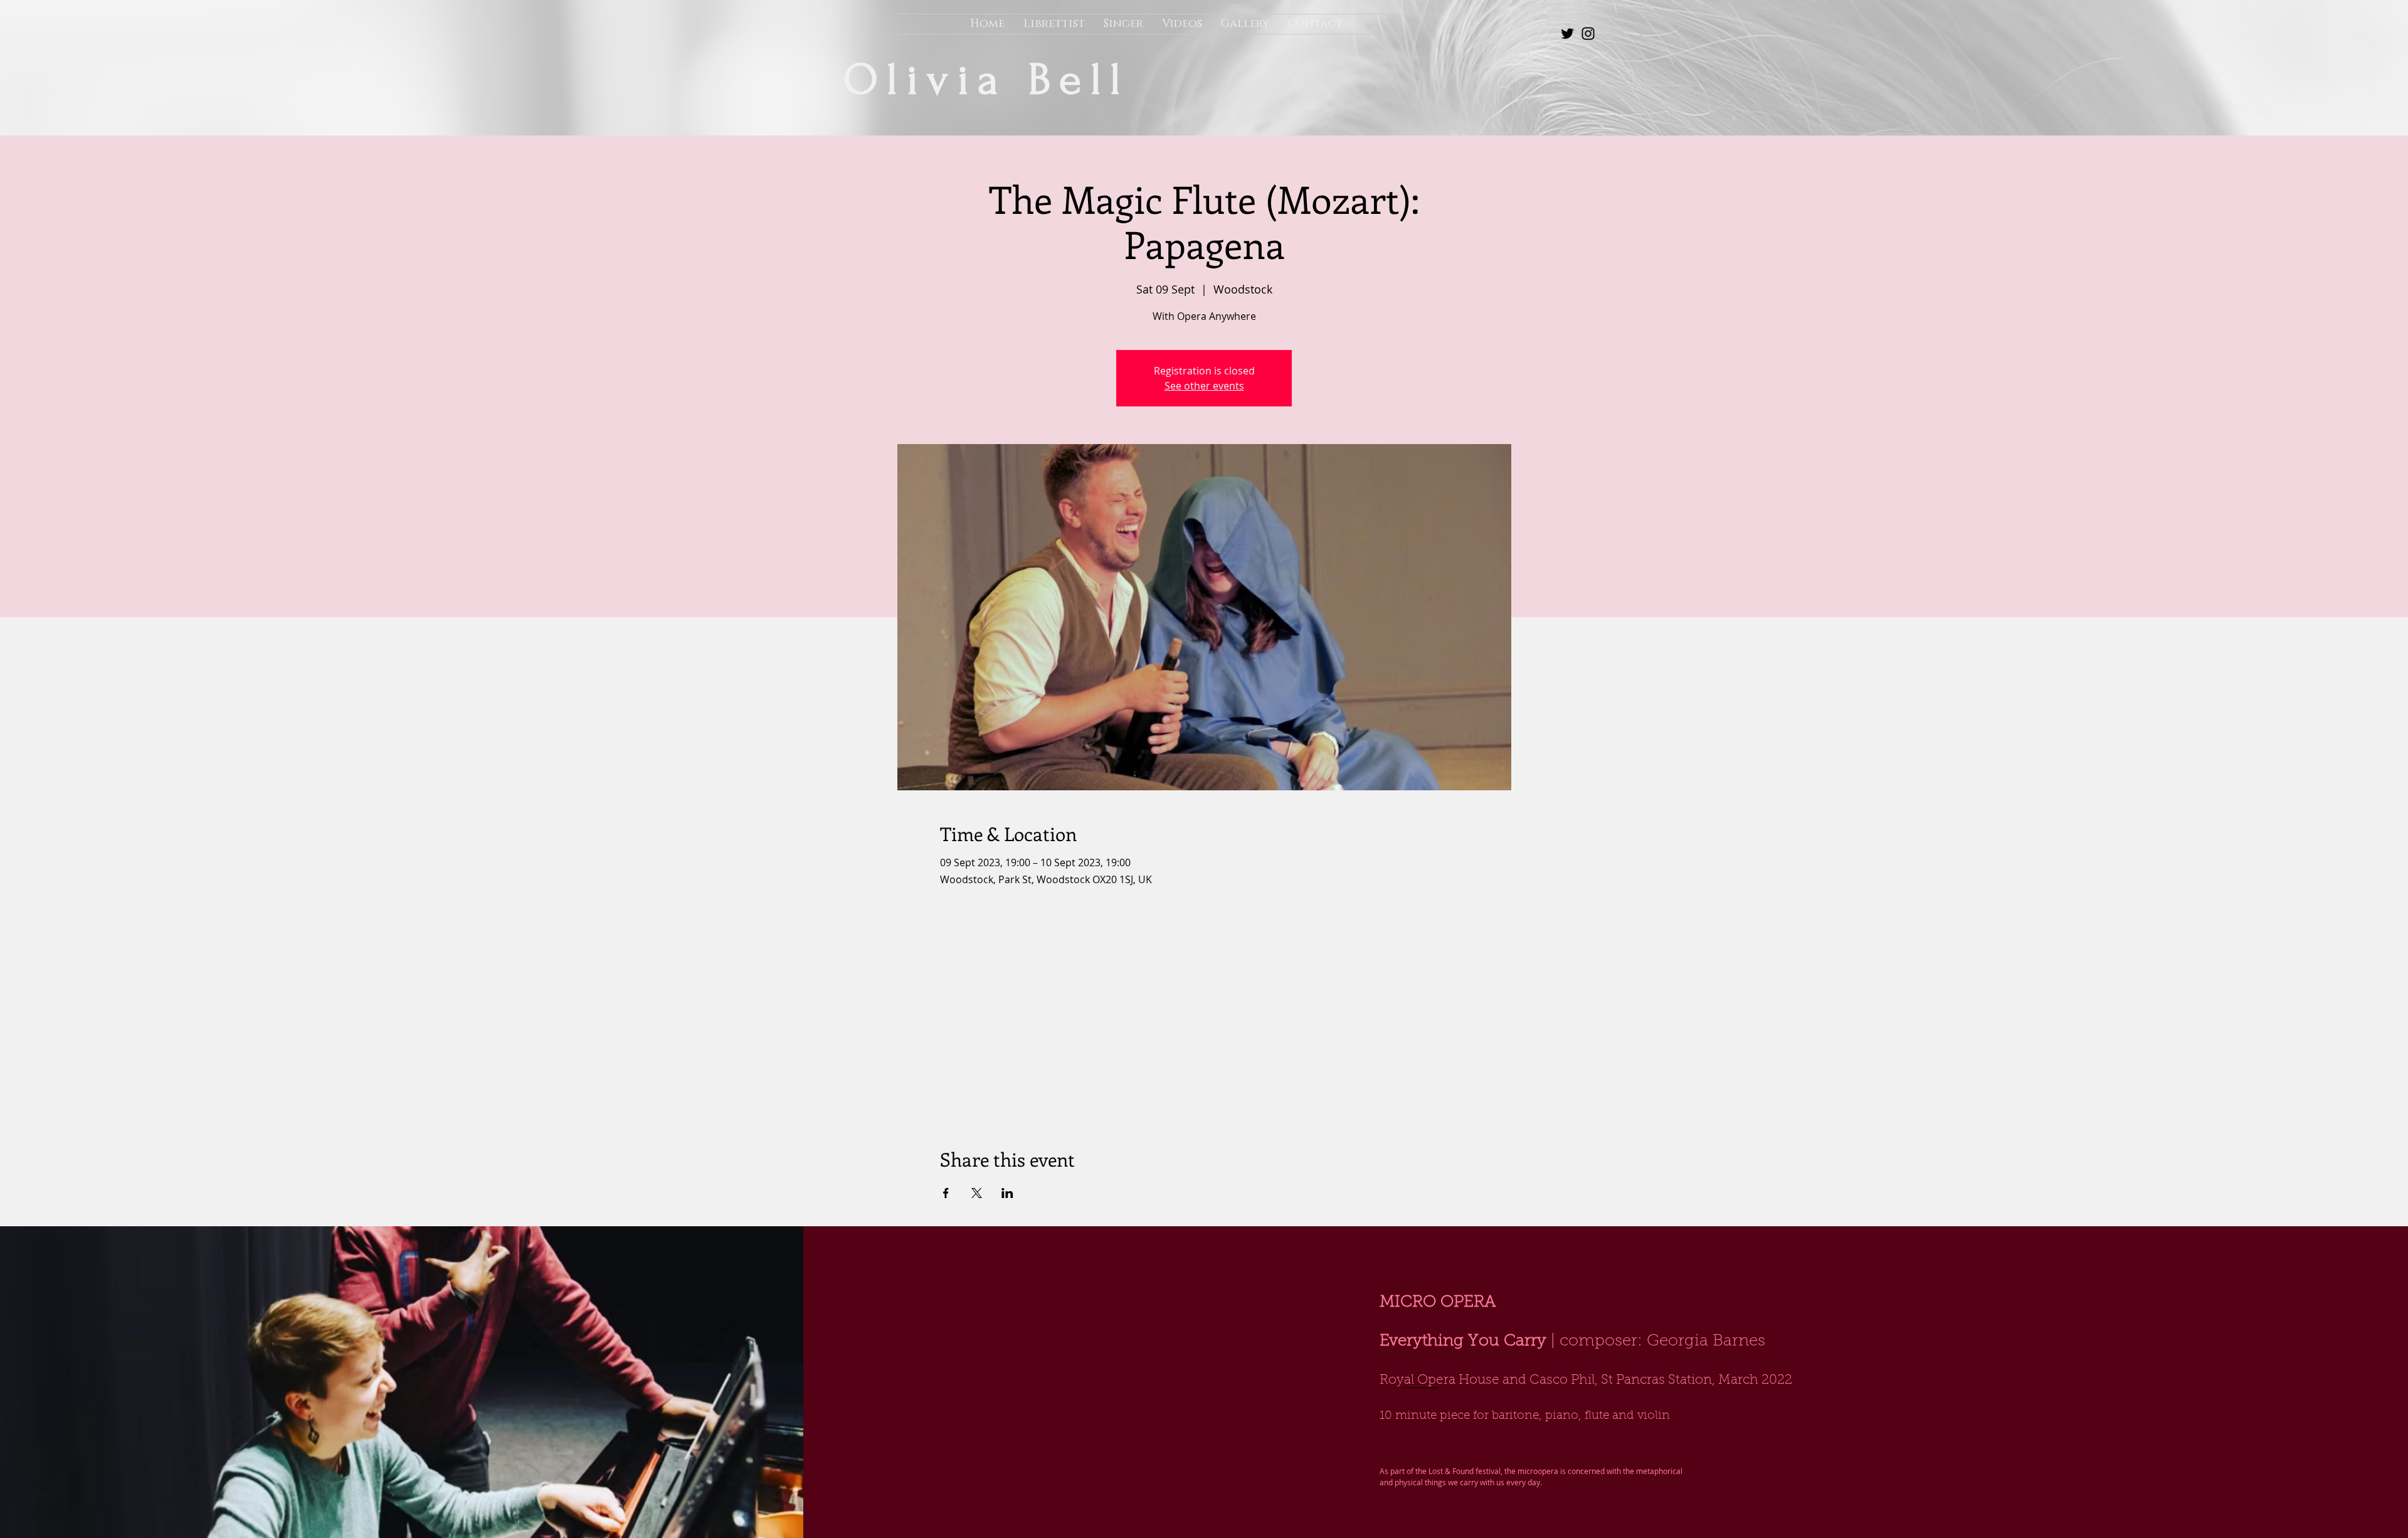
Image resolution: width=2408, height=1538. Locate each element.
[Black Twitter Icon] (1567, 34)
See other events (1204, 386)
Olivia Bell (997, 80)
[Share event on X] (977, 1193)
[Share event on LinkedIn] (1007, 1193)
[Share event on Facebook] (946, 1193)
